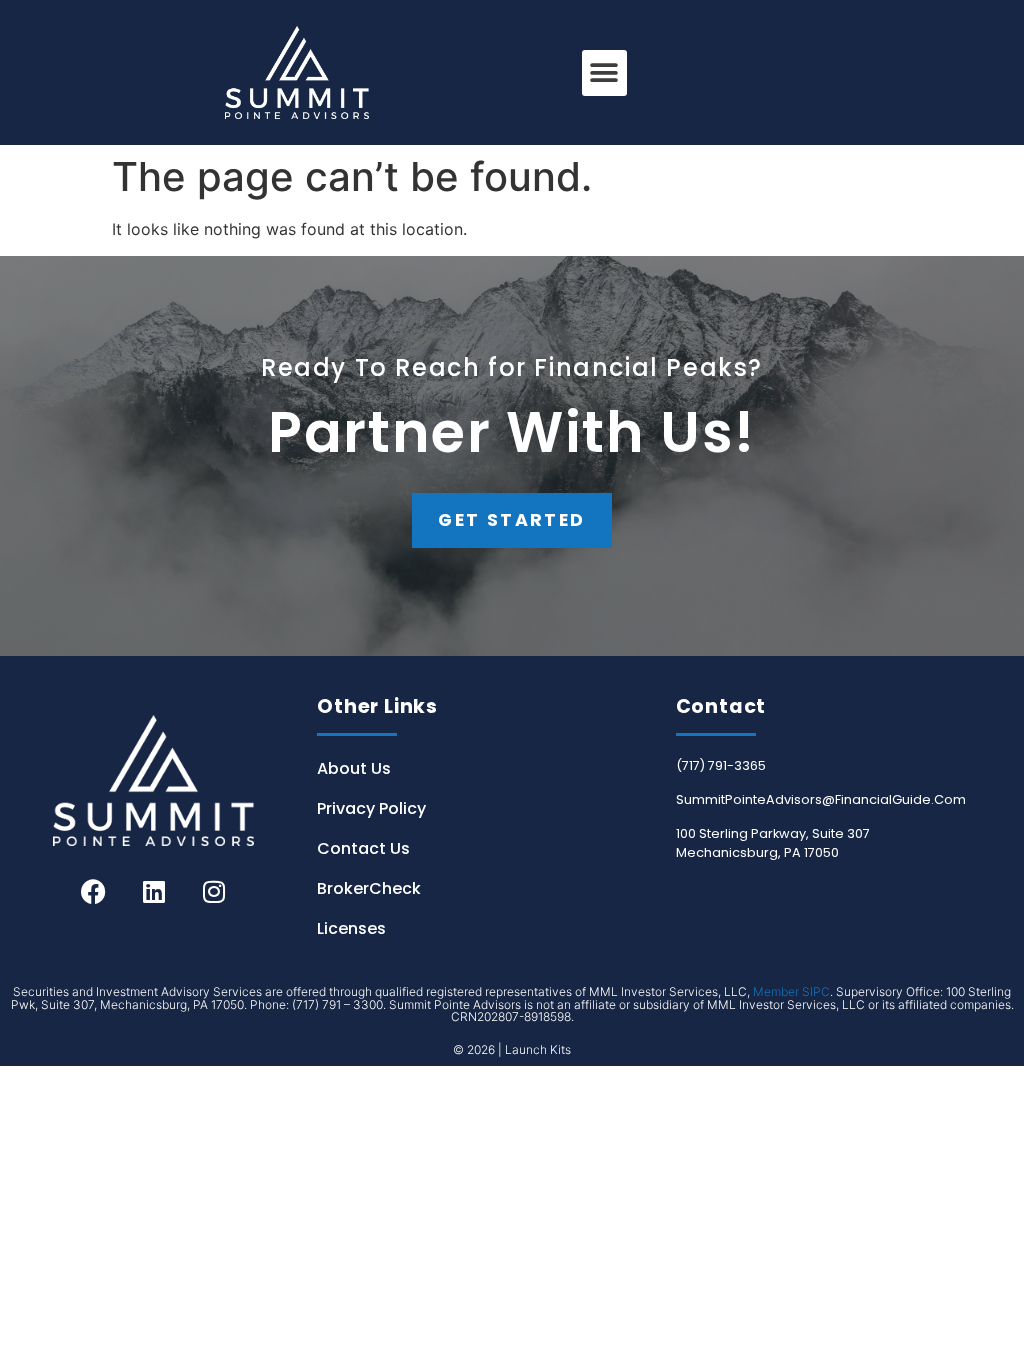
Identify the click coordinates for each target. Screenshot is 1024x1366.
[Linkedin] (154, 891)
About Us (354, 768)
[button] (604, 73)
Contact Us (363, 848)
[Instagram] (214, 891)
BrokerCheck (369, 888)
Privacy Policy (371, 808)
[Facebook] (94, 891)
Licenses (351, 928)
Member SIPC (791, 991)
